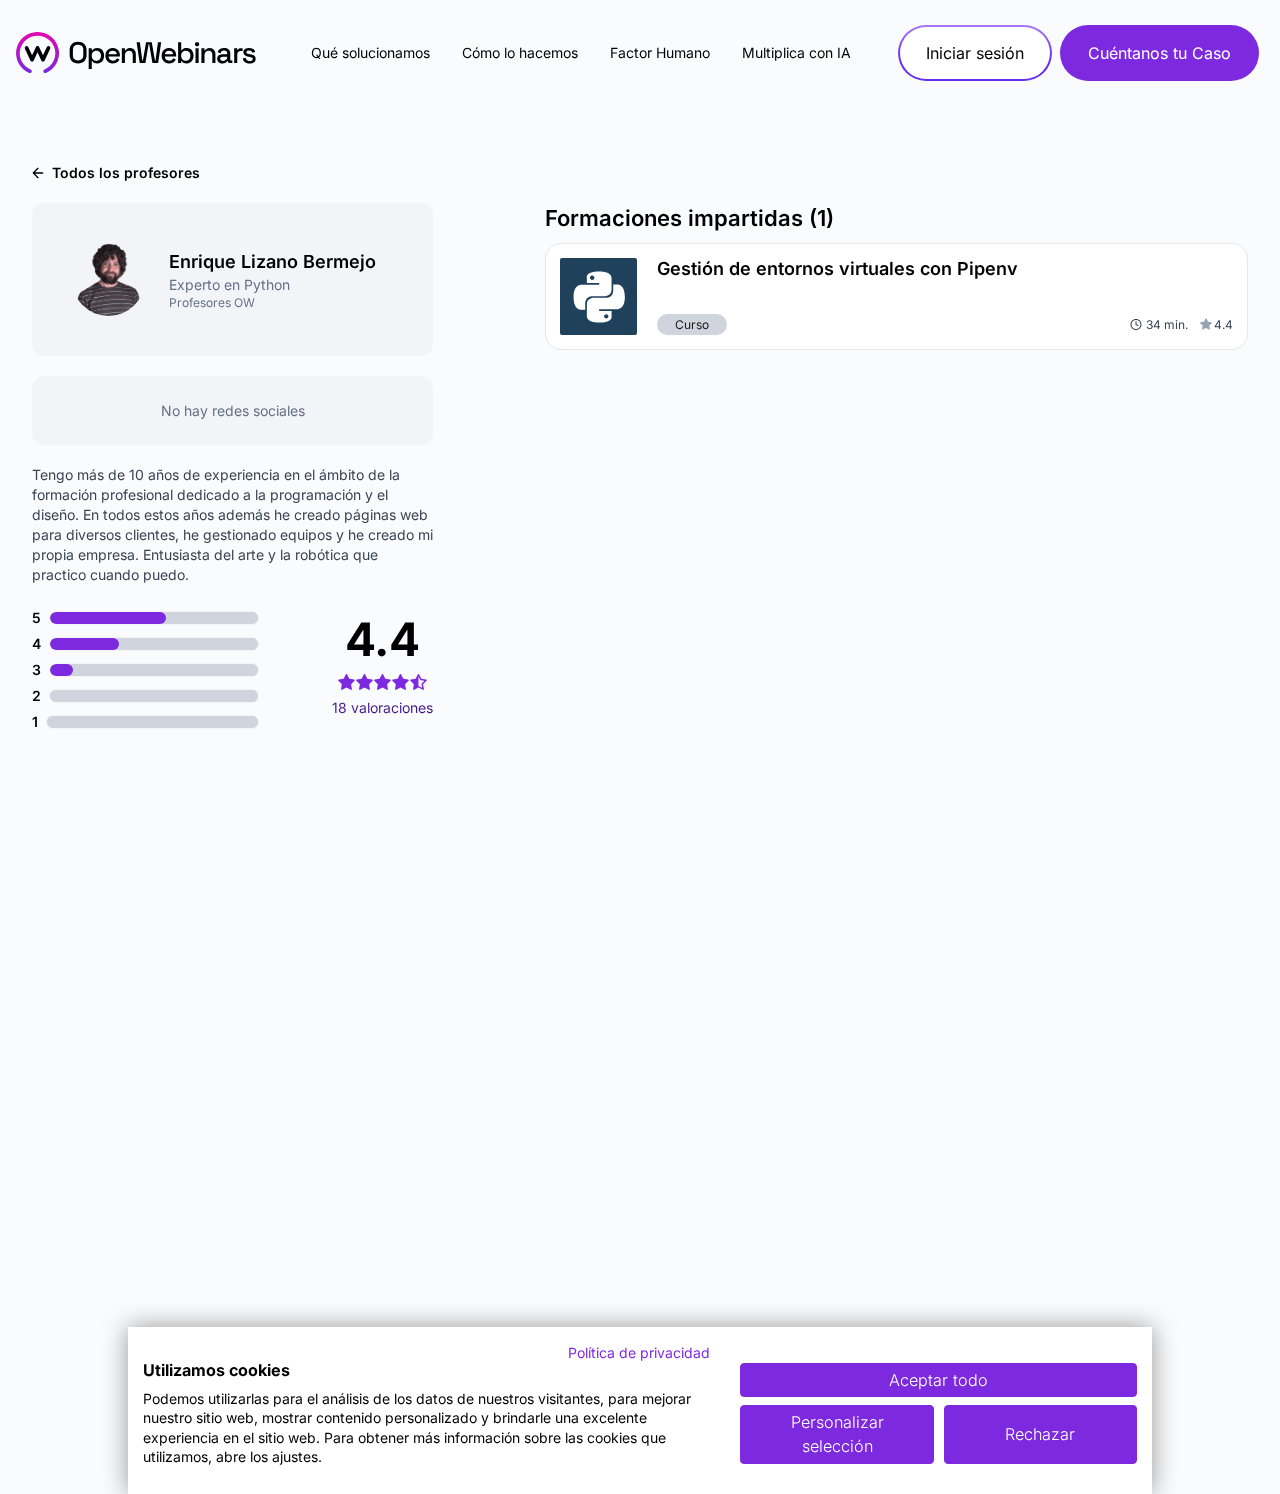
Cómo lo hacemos (520, 52)
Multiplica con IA (796, 52)
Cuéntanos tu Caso (1159, 53)
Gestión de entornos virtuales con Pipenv (837, 268)
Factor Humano (660, 52)
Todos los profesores (126, 172)
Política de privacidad (639, 1352)
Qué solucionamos (370, 52)
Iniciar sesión (975, 53)
